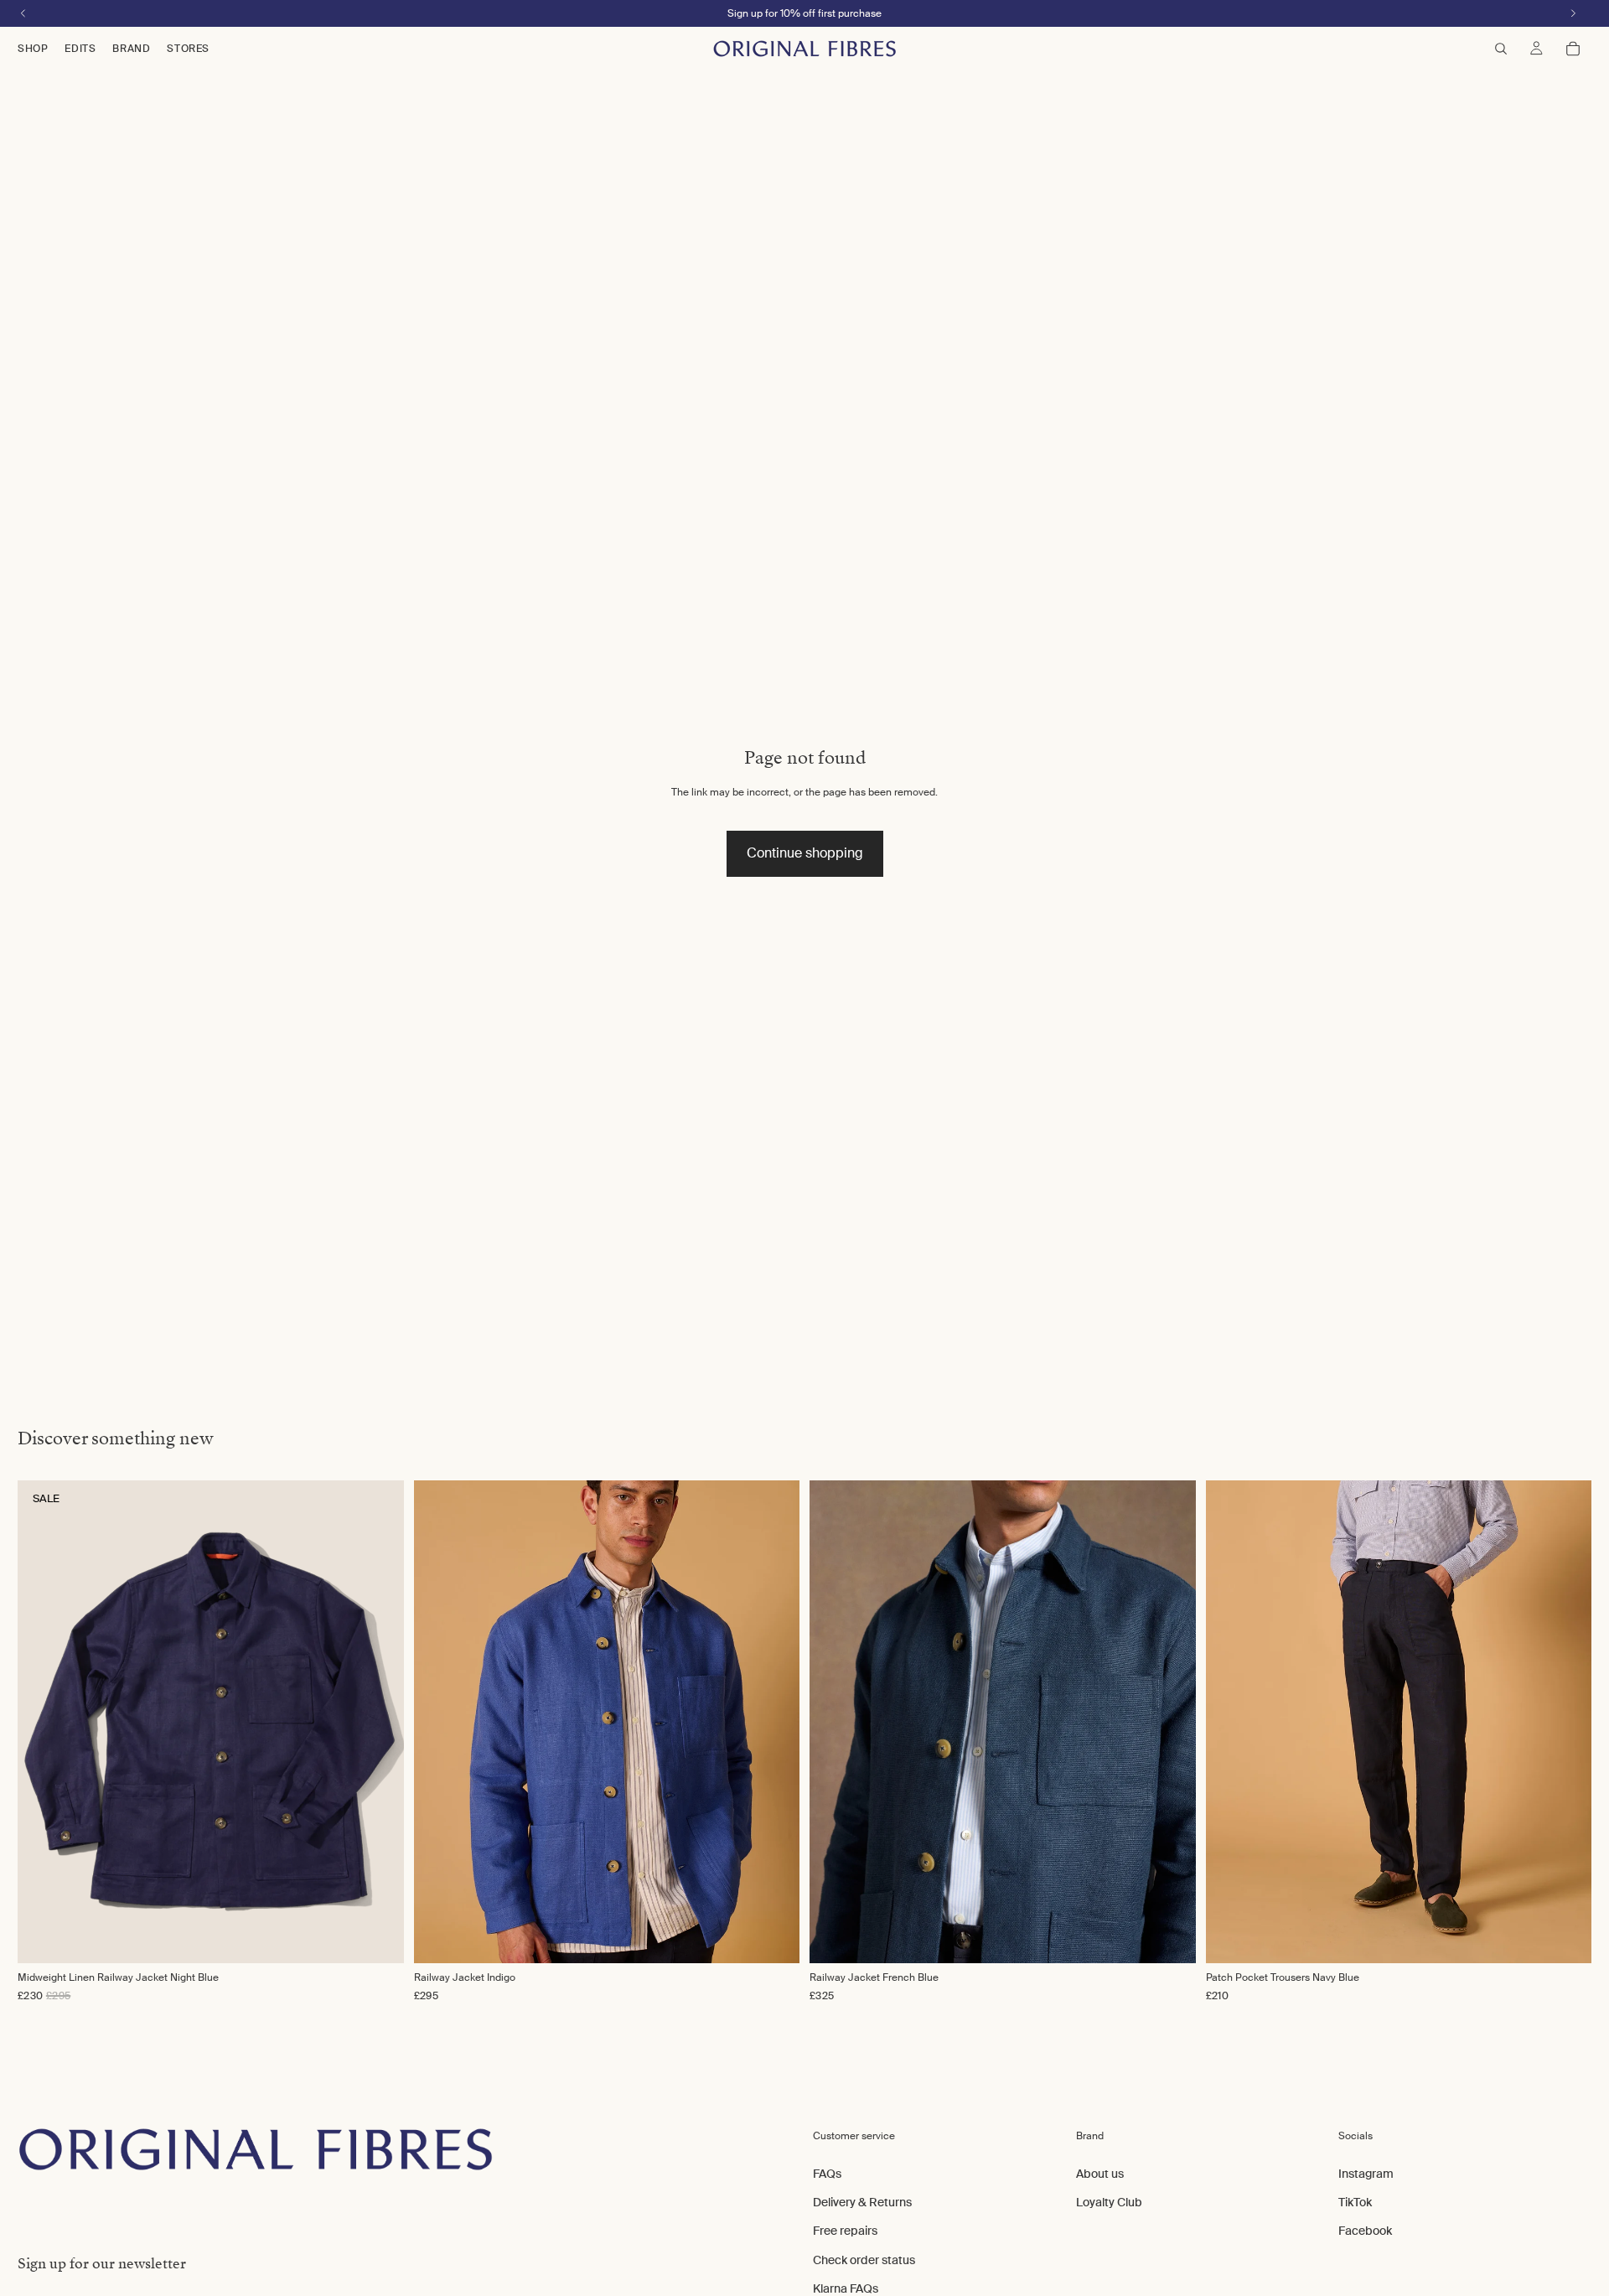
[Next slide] (769, 1722)
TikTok (1355, 2202)
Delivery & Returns (862, 2202)
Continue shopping (805, 853)
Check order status (864, 2259)
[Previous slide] (444, 1722)
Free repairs (845, 2231)
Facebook (1365, 2231)
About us (1100, 2173)
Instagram (1366, 2173)
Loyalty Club (1109, 2202)
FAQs (827, 2173)
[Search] (1501, 49)
